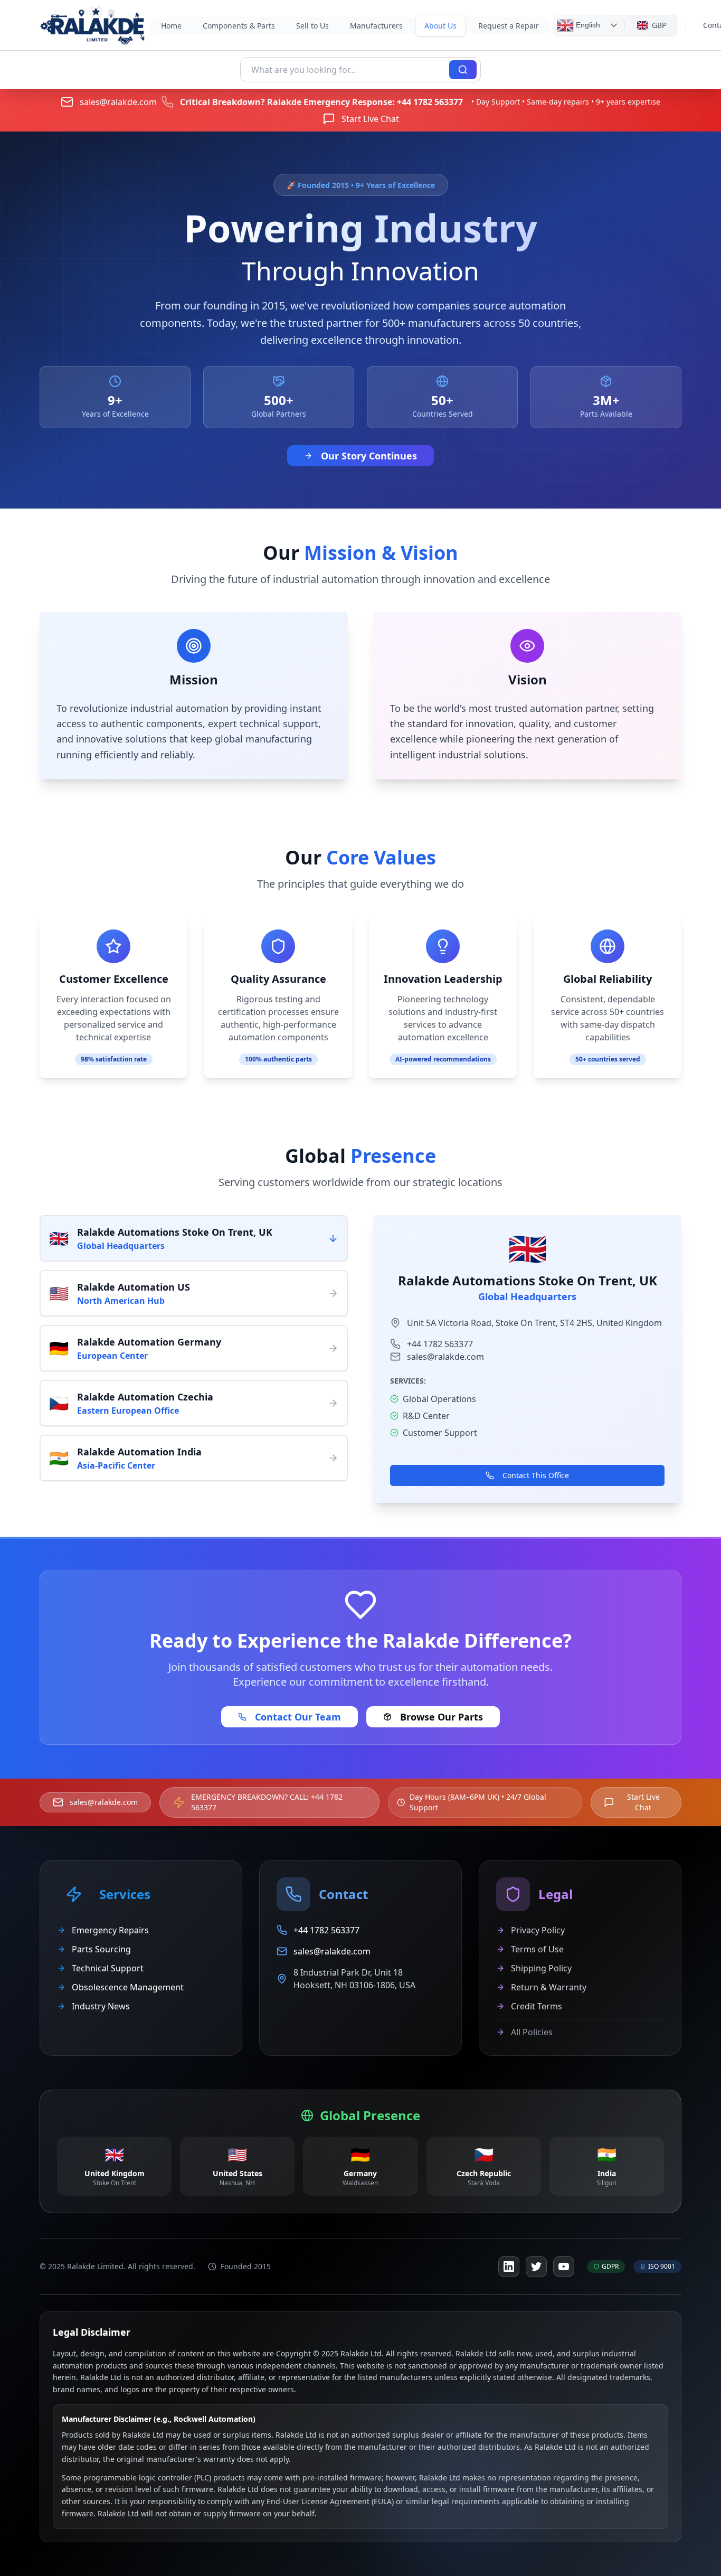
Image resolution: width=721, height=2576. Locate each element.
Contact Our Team (298, 1717)
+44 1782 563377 (430, 102)
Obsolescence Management (128, 1987)
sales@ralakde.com (118, 102)
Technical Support (108, 1968)
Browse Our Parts (442, 1717)
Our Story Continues (369, 456)
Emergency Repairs (110, 1930)
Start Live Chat (370, 119)
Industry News (101, 2006)
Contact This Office (536, 1475)
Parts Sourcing (101, 1949)
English (587, 24)
